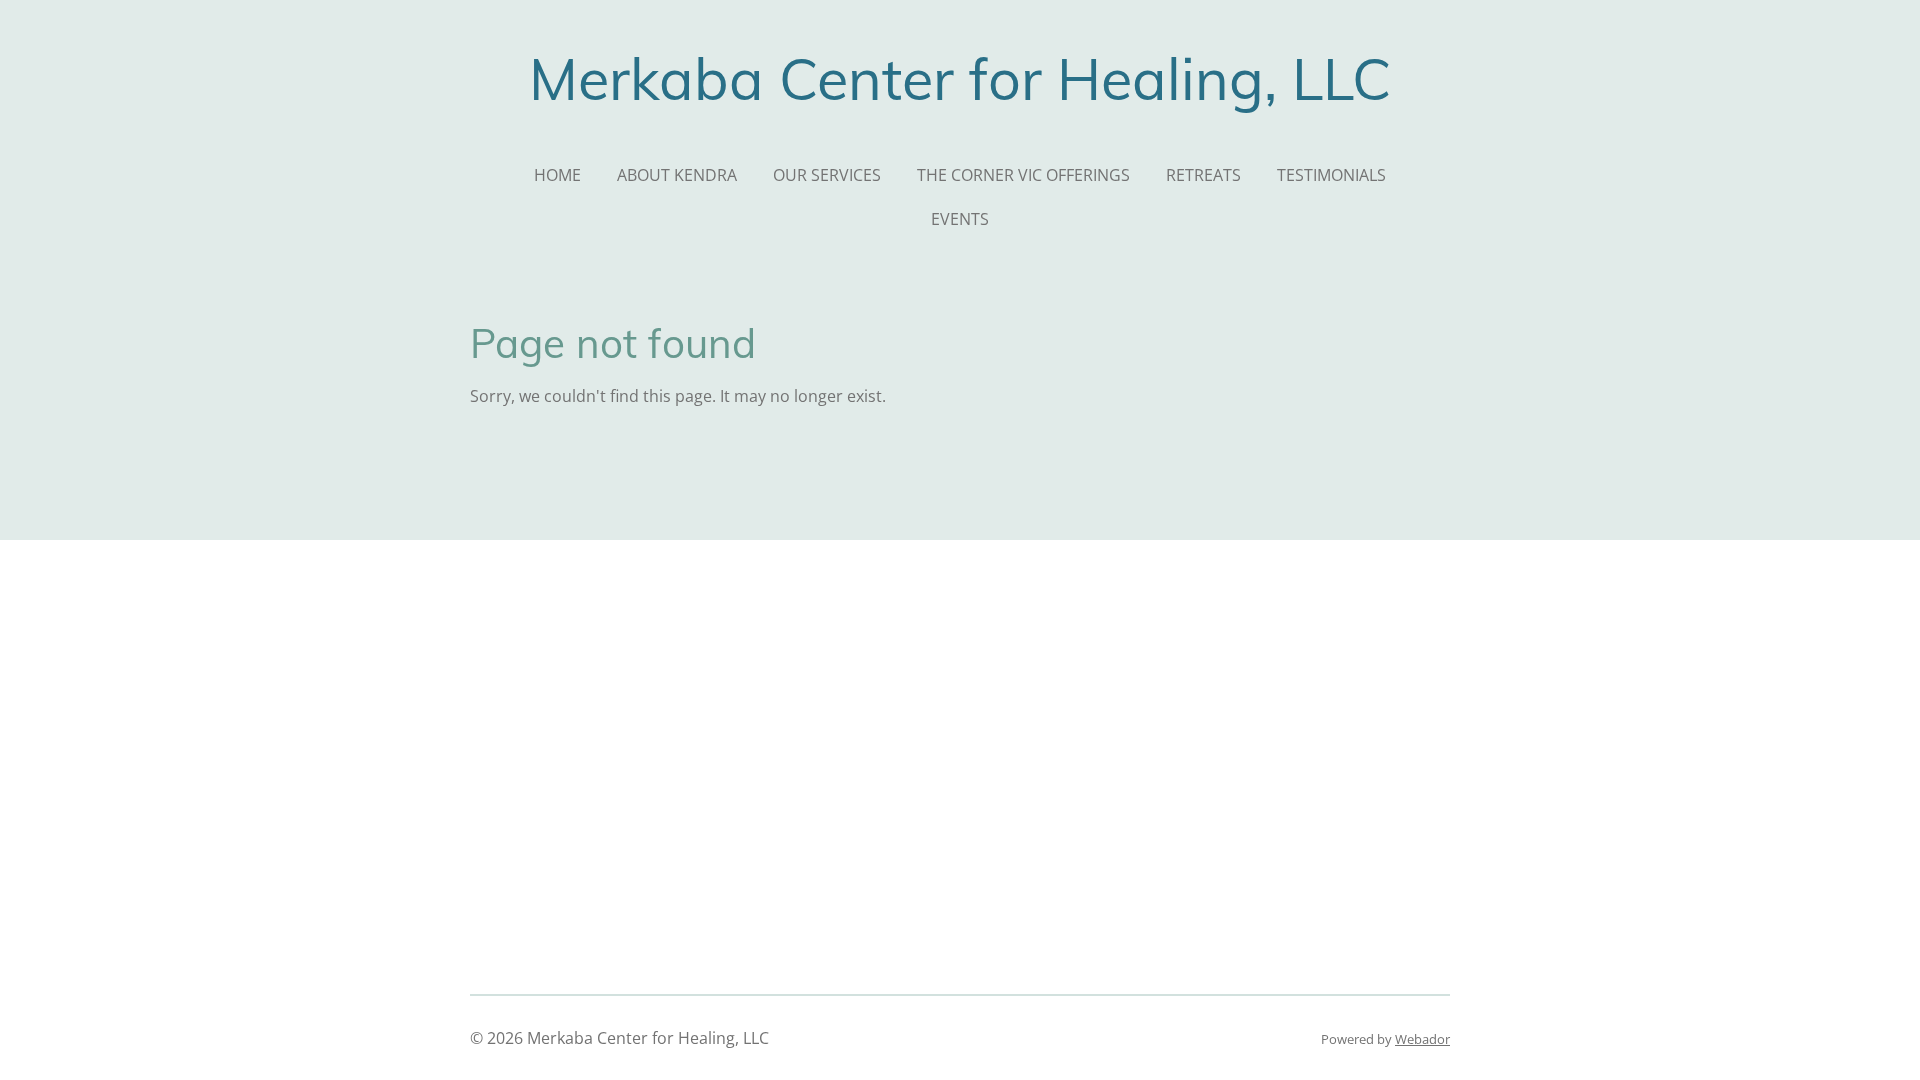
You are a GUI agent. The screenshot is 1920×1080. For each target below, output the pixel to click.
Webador (1422, 1039)
